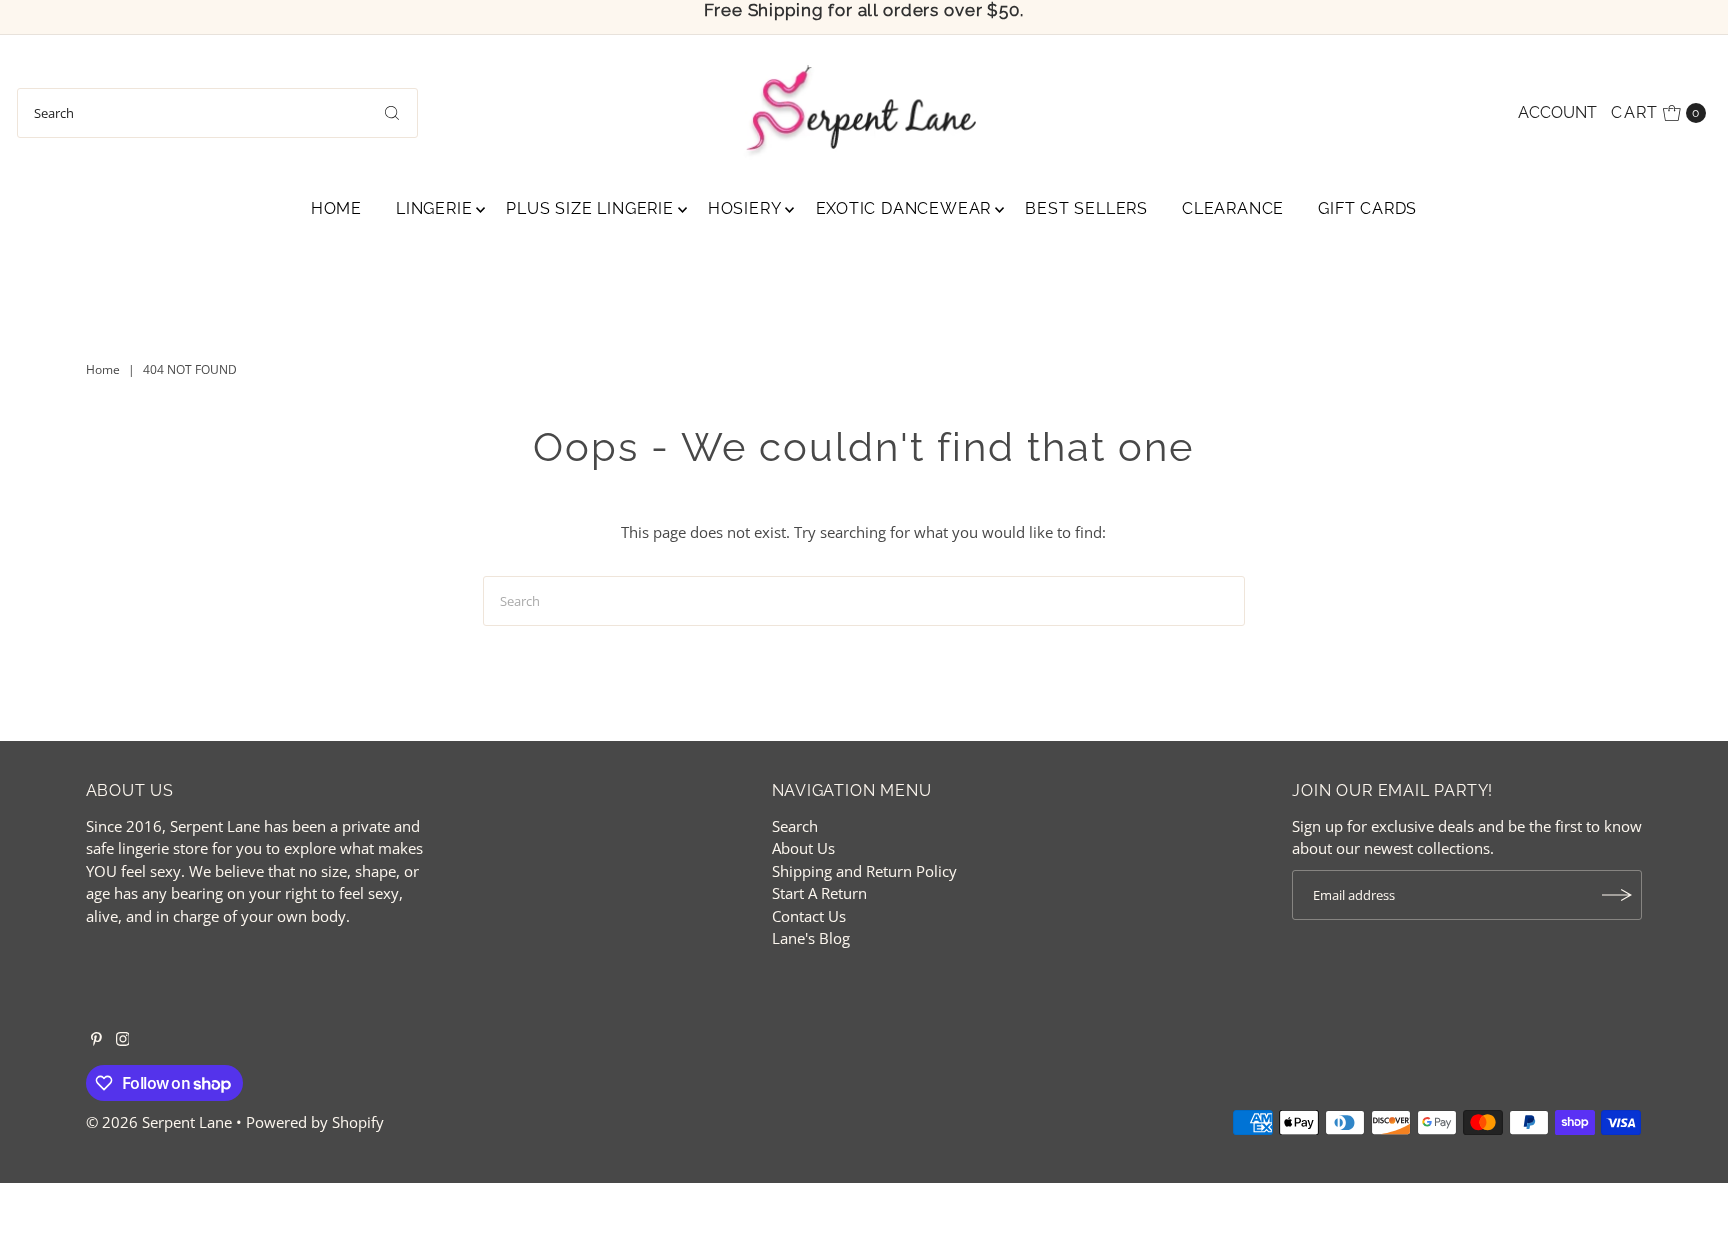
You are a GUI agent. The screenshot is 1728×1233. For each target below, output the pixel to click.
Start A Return (819, 893)
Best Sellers (1086, 208)
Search (795, 826)
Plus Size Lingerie (589, 208)
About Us (803, 848)
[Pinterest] (96, 1040)
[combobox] (217, 113)
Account (1557, 112)
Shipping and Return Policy (864, 871)
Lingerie (434, 208)
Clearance (1233, 208)
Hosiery (745, 208)
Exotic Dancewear (904, 208)
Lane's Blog (811, 938)
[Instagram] (123, 1040)
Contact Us (809, 916)
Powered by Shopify (315, 1122)
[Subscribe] (1617, 895)
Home (336, 208)
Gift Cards (1367, 208)
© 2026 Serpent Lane (159, 1122)
